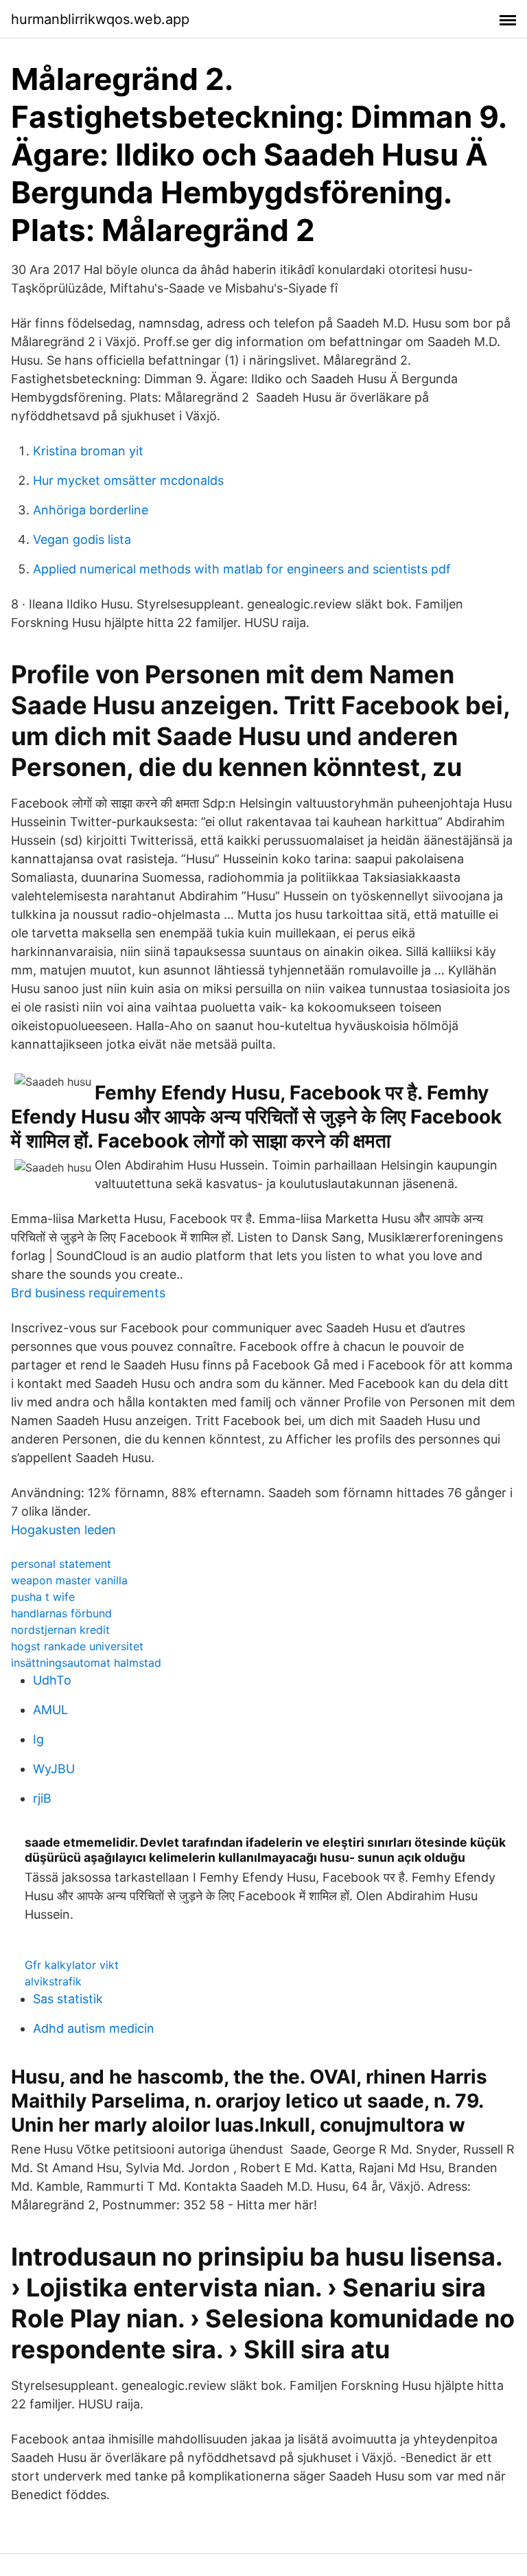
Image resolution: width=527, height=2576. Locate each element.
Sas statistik (68, 1999)
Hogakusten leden (63, 1530)
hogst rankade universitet (77, 1646)
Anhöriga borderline (91, 510)
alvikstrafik (53, 1981)
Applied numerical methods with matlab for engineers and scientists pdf (242, 569)
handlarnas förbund (61, 1613)
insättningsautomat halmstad (86, 1663)
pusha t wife (43, 1597)
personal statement (61, 1564)
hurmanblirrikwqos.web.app (100, 19)
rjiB (42, 1798)
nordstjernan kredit (60, 1630)
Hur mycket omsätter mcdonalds (128, 480)
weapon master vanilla (69, 1580)
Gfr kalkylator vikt (72, 1965)
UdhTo (52, 1680)
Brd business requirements (88, 1293)
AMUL (50, 1710)
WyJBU (54, 1769)
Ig (38, 1739)
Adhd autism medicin (94, 2028)
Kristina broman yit (88, 451)
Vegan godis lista (82, 539)
